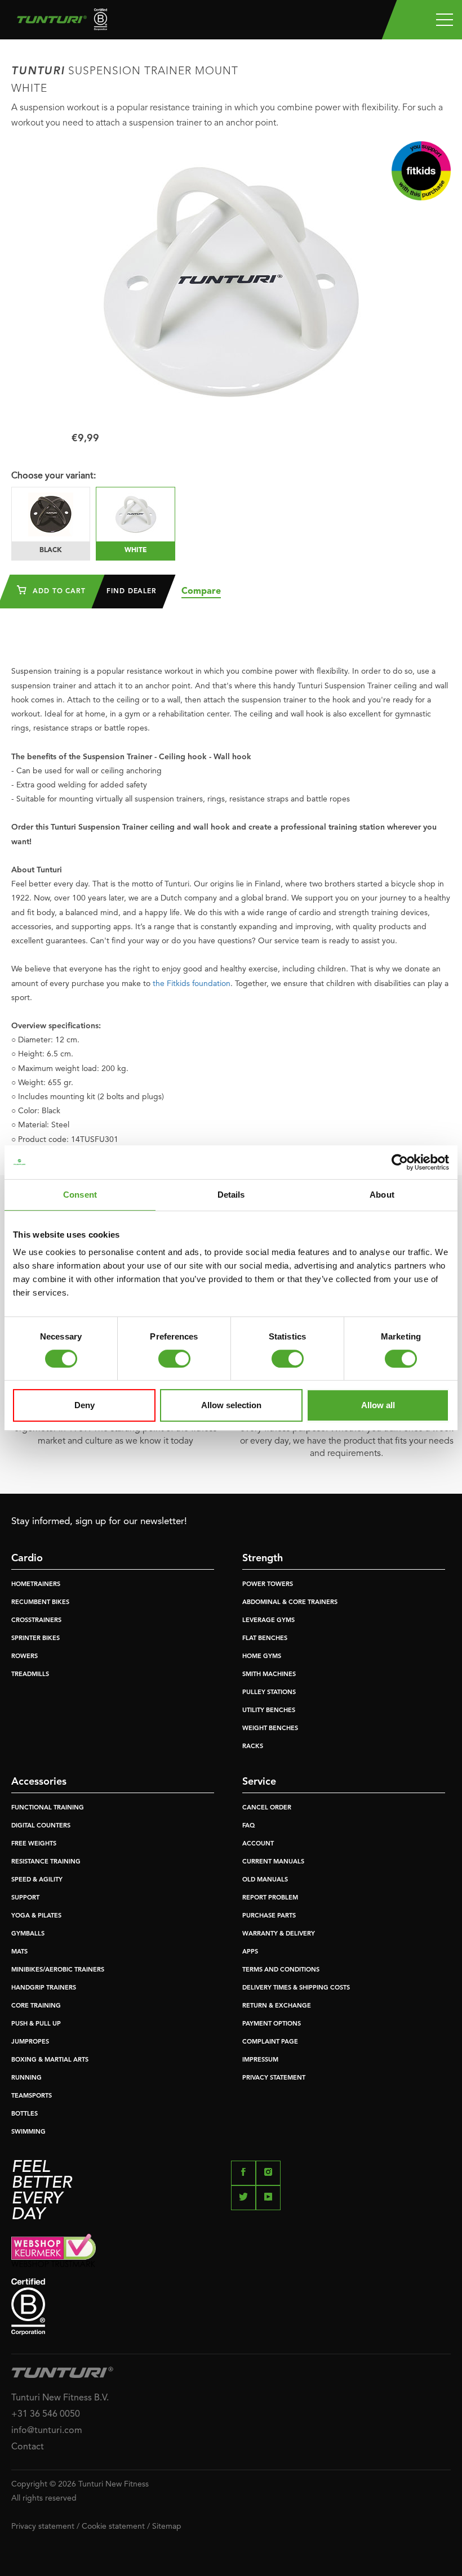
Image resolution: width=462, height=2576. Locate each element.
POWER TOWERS (268, 1585)
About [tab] (382, 1195)
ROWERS (25, 1657)
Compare (201, 592)
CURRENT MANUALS (273, 1862)
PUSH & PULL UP (36, 2024)
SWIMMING (28, 2132)
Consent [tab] (80, 1195)
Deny (85, 1405)
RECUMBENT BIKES (40, 1603)
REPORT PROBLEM (270, 1898)
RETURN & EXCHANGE (277, 2006)
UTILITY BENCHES (269, 1711)
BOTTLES (25, 2114)
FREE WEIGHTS (34, 1844)
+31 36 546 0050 (46, 2414)
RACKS (253, 1747)
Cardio (27, 1558)
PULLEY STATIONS (269, 1693)
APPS (250, 1952)
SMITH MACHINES (269, 1675)
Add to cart (58, 592)
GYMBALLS (28, 1934)
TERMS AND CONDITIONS (281, 1970)
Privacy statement (43, 2526)
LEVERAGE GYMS (268, 1621)
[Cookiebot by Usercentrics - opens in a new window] (400, 1162)
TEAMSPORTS (32, 2096)
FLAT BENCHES (265, 1639)
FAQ (248, 1826)
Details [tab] (231, 1195)
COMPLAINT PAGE (270, 2042)
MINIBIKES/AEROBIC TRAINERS (58, 1970)
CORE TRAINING (36, 2006)
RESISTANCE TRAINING (46, 1862)
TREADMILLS (30, 1675)
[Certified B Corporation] (231, 2307)
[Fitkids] (421, 171)
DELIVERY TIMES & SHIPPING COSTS (296, 1988)
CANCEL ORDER (267, 1808)
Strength (263, 1558)
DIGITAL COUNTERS (41, 1826)
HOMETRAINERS (36, 1585)
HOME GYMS (262, 1657)
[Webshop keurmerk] (231, 2250)
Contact (28, 2447)
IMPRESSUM (260, 2060)
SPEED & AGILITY (37, 1880)
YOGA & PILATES (36, 1916)
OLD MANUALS (265, 1880)
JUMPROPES (30, 2042)
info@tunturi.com (47, 2431)
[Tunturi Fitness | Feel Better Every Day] (58, 22)
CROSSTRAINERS (36, 1621)
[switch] (174, 1359)
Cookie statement (113, 2526)
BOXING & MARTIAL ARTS (50, 2060)
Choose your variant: (54, 476)
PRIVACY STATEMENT (274, 2078)
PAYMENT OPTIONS (272, 2024)
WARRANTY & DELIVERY (279, 1934)
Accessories (39, 1782)
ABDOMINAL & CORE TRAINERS (290, 1603)
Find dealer (132, 592)
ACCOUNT (258, 1844)
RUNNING (26, 2078)
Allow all (378, 1405)
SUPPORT (25, 1898)
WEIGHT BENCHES (270, 1729)
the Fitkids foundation (192, 984)
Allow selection (231, 1405)
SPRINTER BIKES (35, 1639)
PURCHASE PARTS (269, 1916)
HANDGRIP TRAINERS (44, 1988)
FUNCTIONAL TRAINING (48, 1808)
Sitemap (167, 2526)
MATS (19, 1952)
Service (259, 1782)
